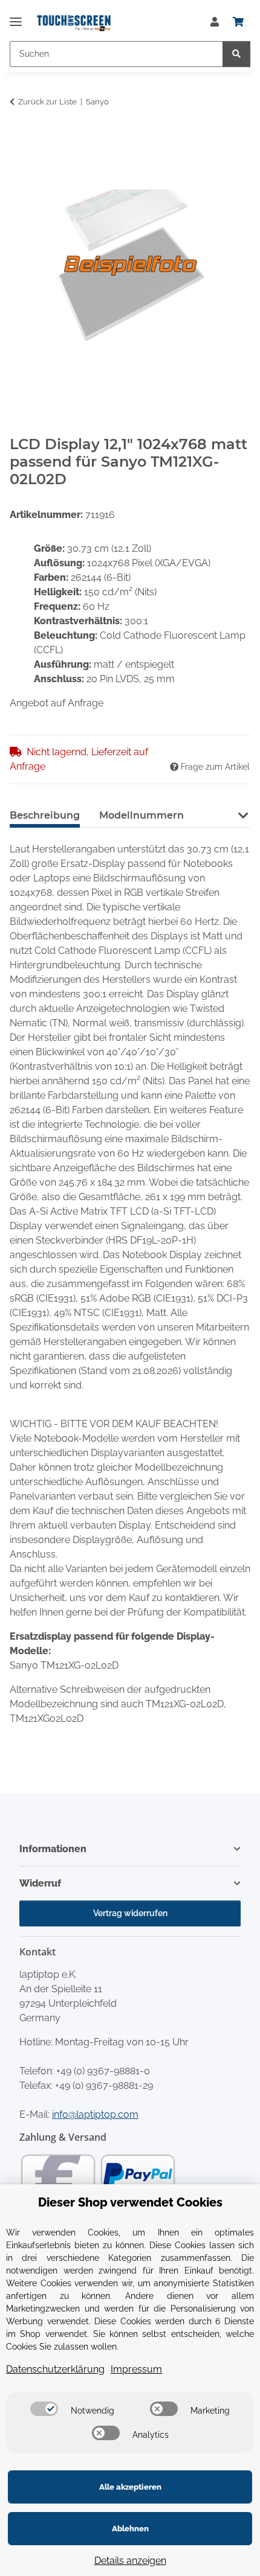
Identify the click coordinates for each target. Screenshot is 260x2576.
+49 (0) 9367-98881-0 (103, 2071)
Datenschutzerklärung (55, 2369)
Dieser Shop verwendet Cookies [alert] (130, 2202)
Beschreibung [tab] (45, 815)
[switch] (44, 2409)
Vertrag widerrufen (130, 1913)
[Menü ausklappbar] (16, 17)
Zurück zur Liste (47, 102)
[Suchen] (236, 54)
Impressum (136, 2369)
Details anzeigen (130, 2561)
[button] (215, 22)
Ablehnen (130, 2529)
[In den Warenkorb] (19, 139)
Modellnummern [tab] (141, 815)
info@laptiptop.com (95, 2114)
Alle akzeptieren (130, 2487)
